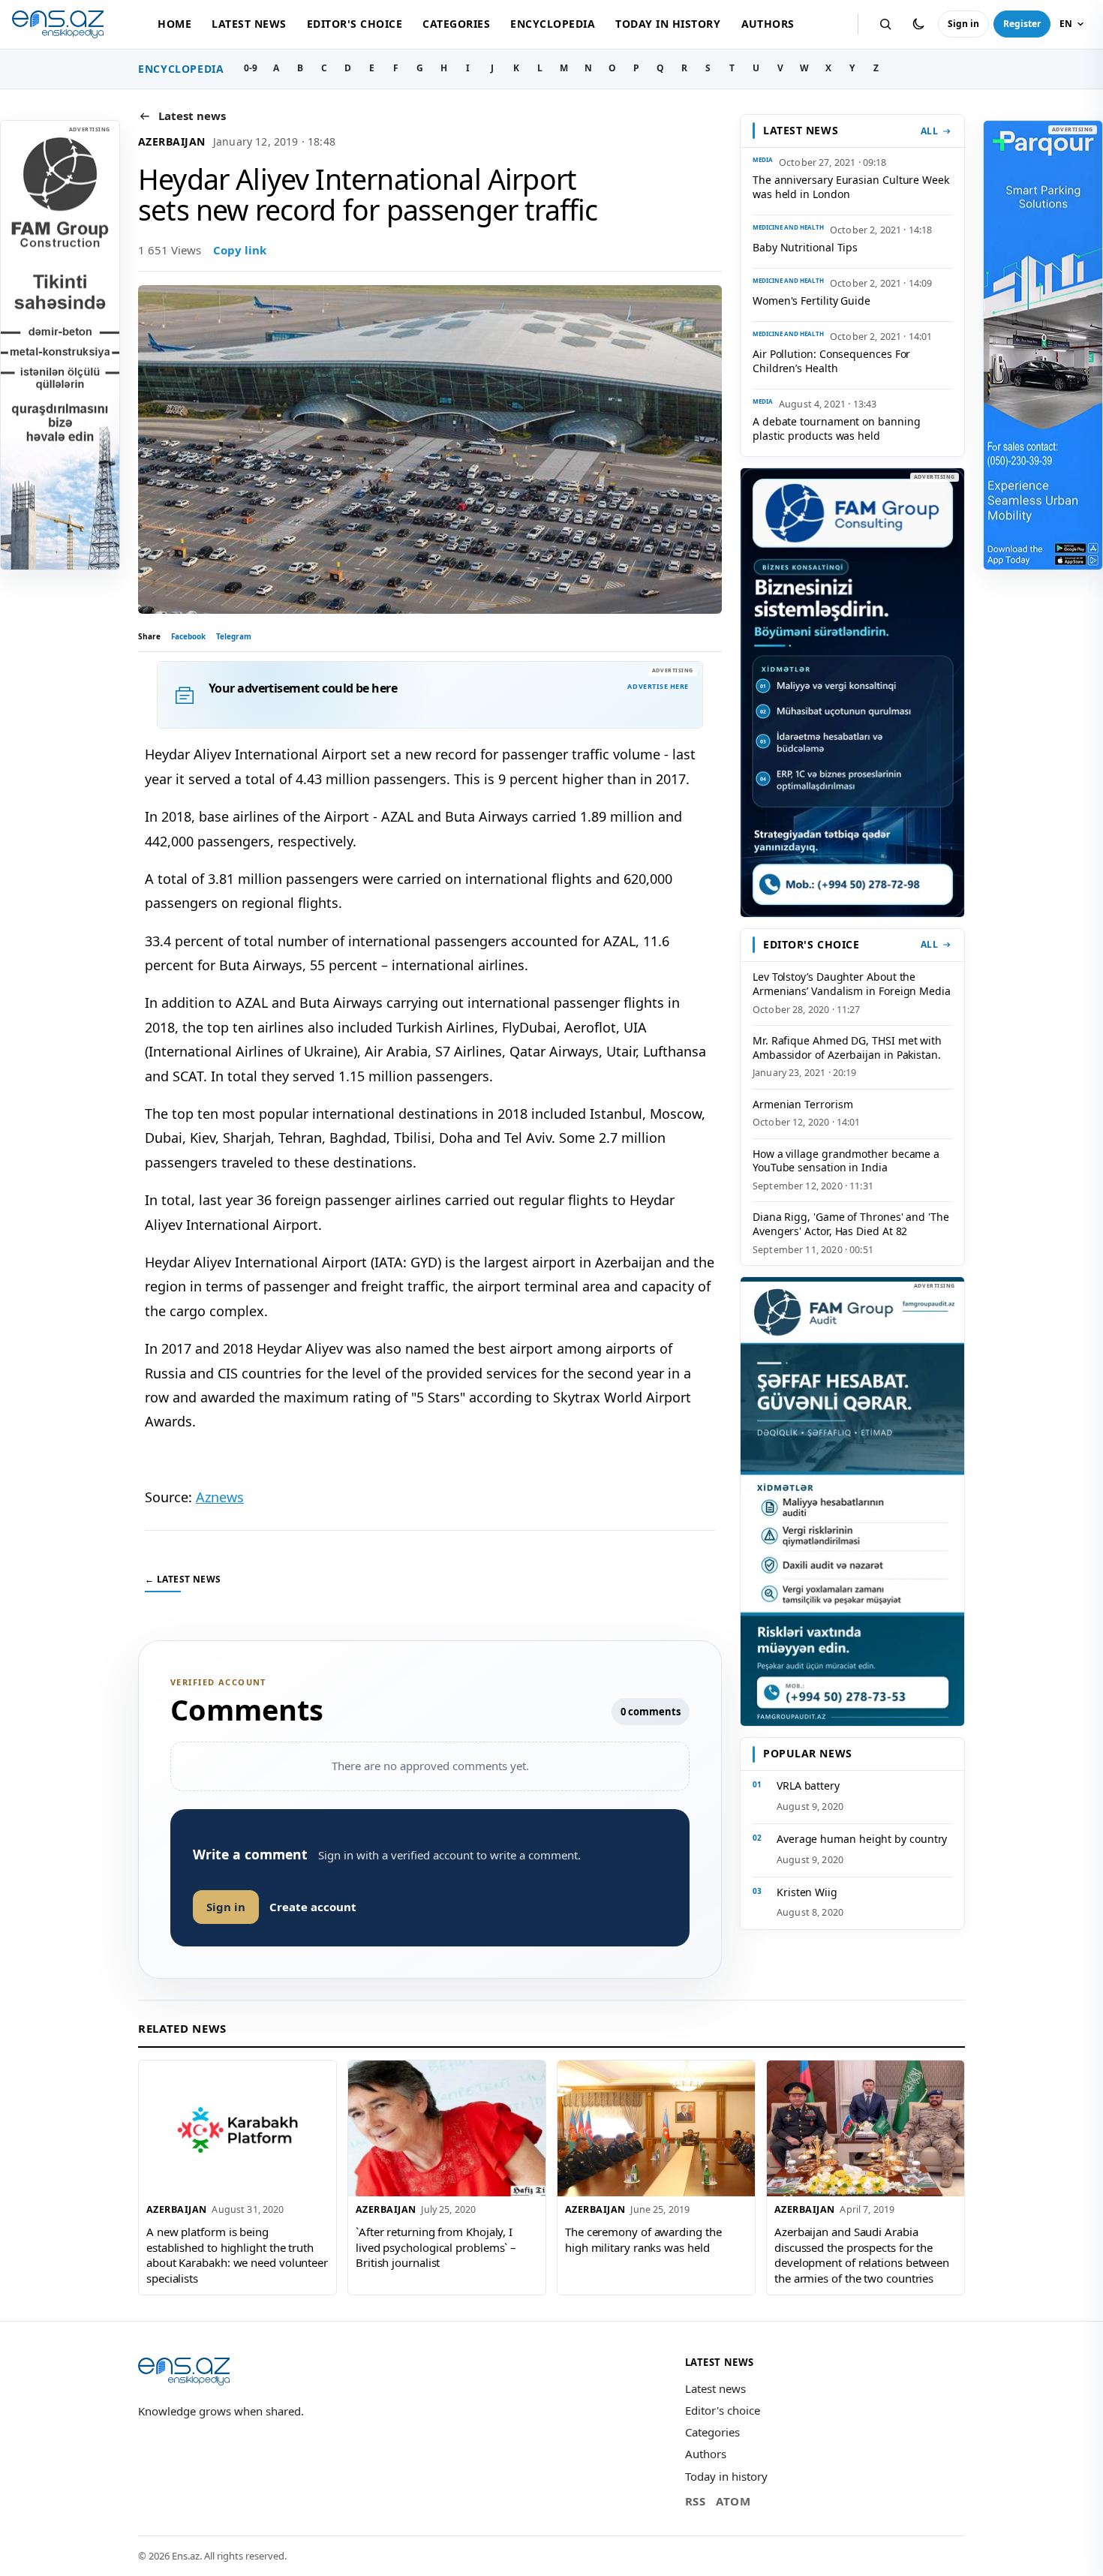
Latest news (249, 24)
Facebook (188, 636)
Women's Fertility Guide (811, 301)
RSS (696, 2501)
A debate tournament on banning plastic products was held (836, 428)
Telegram (234, 636)
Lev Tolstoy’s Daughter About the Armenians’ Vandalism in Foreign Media (852, 984)
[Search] (885, 24)
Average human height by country (862, 1839)
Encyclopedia (553, 24)
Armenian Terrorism (803, 1104)
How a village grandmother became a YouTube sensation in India (846, 1161)
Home (174, 24)
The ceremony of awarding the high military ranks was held (643, 2239)
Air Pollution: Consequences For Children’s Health (831, 361)
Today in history (668, 24)
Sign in (963, 24)
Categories (456, 24)
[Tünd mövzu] (918, 24)
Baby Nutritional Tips (805, 247)
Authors (768, 24)
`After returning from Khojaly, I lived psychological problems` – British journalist (436, 2247)
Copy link (240, 250)
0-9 (251, 68)
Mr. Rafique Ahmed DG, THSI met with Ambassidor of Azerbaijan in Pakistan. (847, 1048)
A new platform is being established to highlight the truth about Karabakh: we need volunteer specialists (237, 2255)
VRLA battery (808, 1785)
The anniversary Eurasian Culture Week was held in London (851, 187)
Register (1022, 24)
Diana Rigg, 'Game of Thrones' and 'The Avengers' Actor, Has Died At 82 (851, 1224)
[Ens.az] (58, 24)
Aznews (220, 1497)
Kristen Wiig (807, 1892)
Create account (313, 1907)
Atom (733, 2501)
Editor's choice (355, 24)
